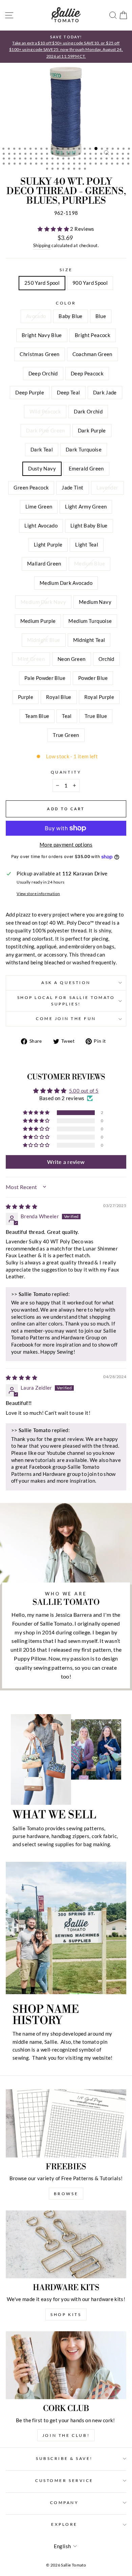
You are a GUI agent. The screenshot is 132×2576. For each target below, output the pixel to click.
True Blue (96, 716)
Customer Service (64, 2480)
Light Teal (87, 544)
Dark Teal (42, 449)
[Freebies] (66, 2123)
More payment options (66, 845)
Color (66, 303)
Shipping (42, 246)
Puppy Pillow (30, 1658)
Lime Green (39, 506)
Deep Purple (30, 392)
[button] (54, 229)
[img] (21, 1206)
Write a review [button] (66, 1162)
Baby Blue (70, 316)
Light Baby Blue (89, 525)
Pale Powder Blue (45, 678)
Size (66, 270)
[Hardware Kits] (66, 2244)
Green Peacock (31, 487)
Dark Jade (105, 392)
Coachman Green (92, 354)
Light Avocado (41, 525)
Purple (26, 697)
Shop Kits (66, 2314)
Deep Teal (68, 392)
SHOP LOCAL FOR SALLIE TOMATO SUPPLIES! (66, 1001)
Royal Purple (99, 697)
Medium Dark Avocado (66, 583)
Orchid (106, 659)
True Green (66, 735)
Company (64, 2503)
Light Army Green (86, 506)
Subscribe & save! (64, 2458)
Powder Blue (93, 678)
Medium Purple (38, 621)
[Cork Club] (66, 2365)
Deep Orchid (43, 373)
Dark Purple (92, 430)
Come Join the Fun (66, 1018)
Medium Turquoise (90, 621)
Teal (67, 716)
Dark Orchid (88, 411)
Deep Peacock (87, 373)
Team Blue (37, 716)
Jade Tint (72, 487)
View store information (38, 894)
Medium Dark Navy (43, 602)
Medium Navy (95, 602)
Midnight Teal (89, 640)
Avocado (36, 316)
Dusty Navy (42, 468)
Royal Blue (59, 697)
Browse (66, 2194)
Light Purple (48, 544)
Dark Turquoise (84, 449)
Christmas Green (40, 354)
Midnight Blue (44, 640)
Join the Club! (66, 2435)
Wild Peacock (45, 411)
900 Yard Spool (90, 283)
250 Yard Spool (42, 283)
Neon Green (72, 659)
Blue (101, 316)
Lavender (107, 487)
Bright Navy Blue (42, 335)
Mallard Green (44, 563)
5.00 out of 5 (84, 1091)
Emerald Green (86, 468)
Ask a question (66, 983)
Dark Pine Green (46, 430)
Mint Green (31, 659)
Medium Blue (90, 563)
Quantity (66, 772)
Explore (64, 2524)
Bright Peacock (93, 335)
